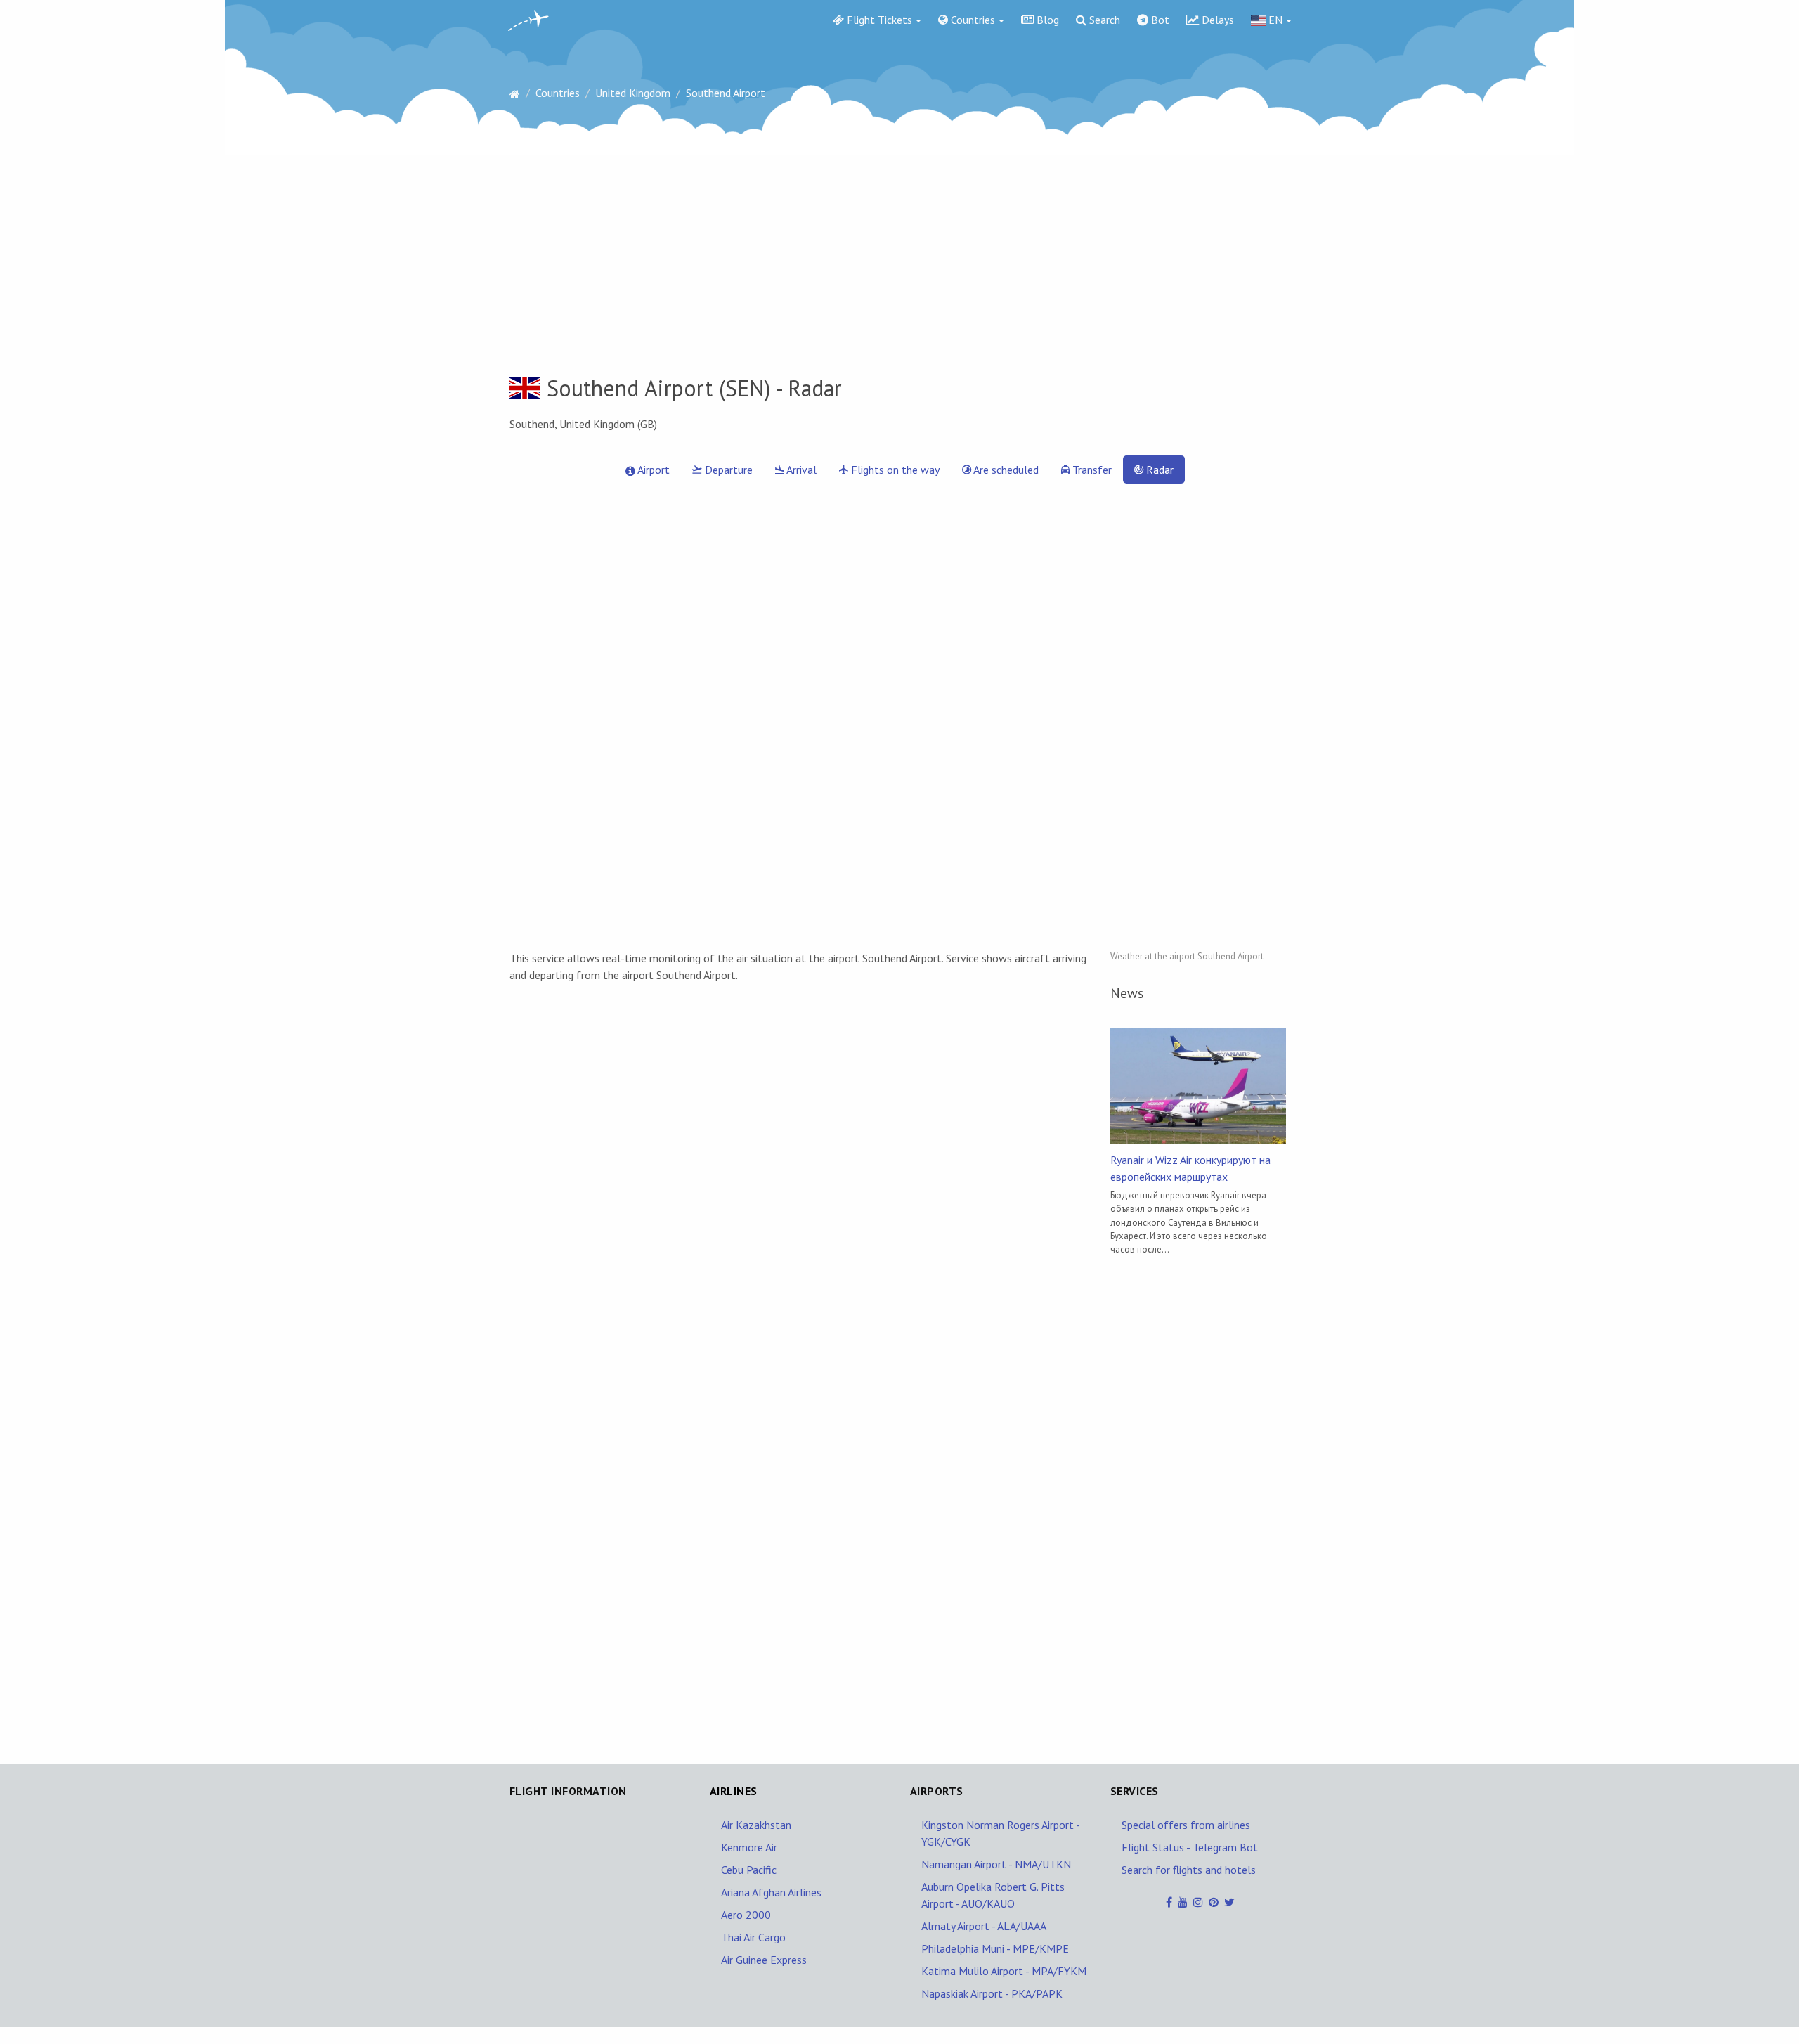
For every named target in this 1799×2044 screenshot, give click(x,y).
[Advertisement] (899, 255)
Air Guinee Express (764, 1960)
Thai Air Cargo (753, 1937)
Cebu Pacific (749, 1870)
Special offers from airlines (1186, 1825)
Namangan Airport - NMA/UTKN (996, 1864)
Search (1103, 20)
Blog (1046, 20)
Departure (727, 470)
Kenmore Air (749, 1847)
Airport (652, 470)
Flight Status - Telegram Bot (1190, 1847)
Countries (972, 20)
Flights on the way (894, 470)
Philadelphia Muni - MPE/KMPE (995, 1948)
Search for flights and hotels (1189, 1870)
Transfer (1091, 470)
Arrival (800, 470)
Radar (1158, 470)
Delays (1216, 20)
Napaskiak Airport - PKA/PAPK (992, 1993)
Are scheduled (1005, 470)
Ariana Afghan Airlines (771, 1892)
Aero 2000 (746, 1915)
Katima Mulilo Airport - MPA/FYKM (1004, 1971)
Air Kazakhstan (756, 1825)
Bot (1159, 20)
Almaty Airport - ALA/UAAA (984, 1926)
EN (1274, 20)
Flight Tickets (878, 20)
